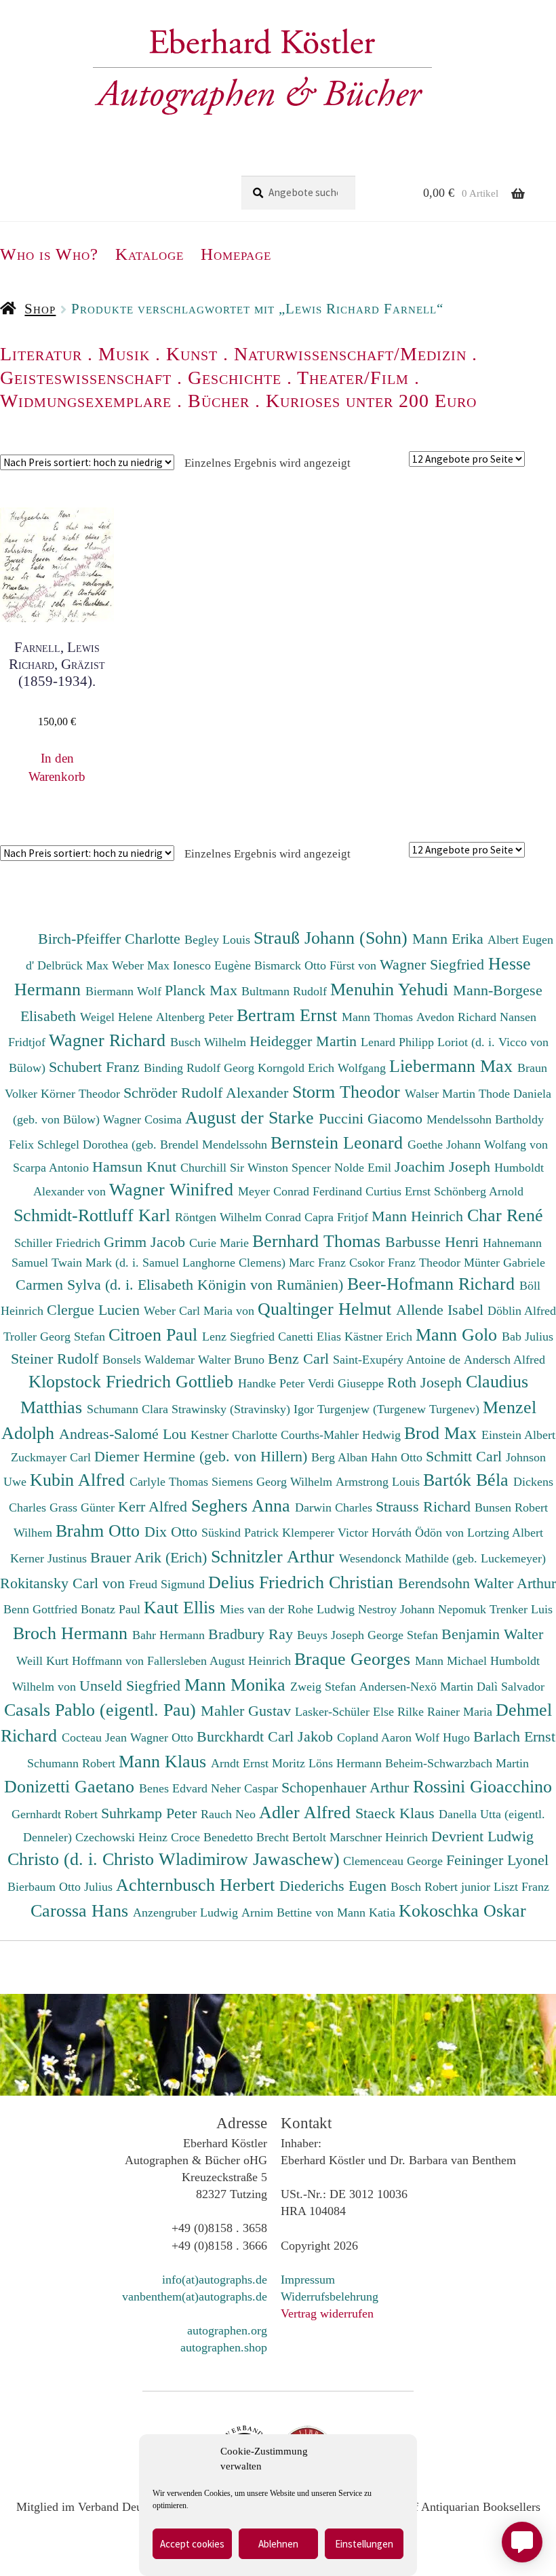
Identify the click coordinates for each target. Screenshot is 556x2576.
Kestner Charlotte (236, 1435)
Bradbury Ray (253, 1634)
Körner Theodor (82, 1094)
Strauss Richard (425, 1506)
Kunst (192, 354)
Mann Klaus (165, 1761)
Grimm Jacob (146, 1242)
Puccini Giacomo (373, 1118)
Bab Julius (528, 1337)
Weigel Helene (118, 1017)
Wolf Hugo (444, 1737)
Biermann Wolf (125, 991)
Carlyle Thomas (171, 1482)
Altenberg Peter (196, 1017)
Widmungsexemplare (86, 401)
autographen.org (227, 2330)
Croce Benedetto (214, 1837)
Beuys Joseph (332, 1635)
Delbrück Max (75, 965)
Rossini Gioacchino (482, 1786)
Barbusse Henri (434, 1242)
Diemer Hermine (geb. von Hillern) (203, 1456)
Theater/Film (353, 378)
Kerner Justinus (50, 1558)
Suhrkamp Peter (151, 1813)
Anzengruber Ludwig (187, 1912)
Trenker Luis (521, 1609)
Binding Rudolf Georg (201, 1068)
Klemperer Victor (327, 1533)
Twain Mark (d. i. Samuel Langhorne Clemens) (168, 1263)
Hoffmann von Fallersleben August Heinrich (181, 1661)
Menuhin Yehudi (392, 989)
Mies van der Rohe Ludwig (289, 1609)
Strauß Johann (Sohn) (333, 938)
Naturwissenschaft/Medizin (350, 354)
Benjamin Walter (492, 1634)
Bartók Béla (468, 1480)
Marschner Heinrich (380, 1837)
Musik (124, 354)
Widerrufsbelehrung (330, 2296)
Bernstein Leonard (339, 1142)
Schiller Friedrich (59, 1243)
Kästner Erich (380, 1337)
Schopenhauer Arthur (347, 1787)
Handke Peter (273, 1383)
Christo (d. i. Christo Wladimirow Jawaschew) (174, 1859)
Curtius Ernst (400, 1191)
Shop (40, 309)
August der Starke (252, 1117)
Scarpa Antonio (53, 1168)
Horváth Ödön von (419, 1533)
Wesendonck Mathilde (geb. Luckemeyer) (442, 1558)
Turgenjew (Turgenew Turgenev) (400, 1409)
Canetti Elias (311, 1337)
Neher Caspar (246, 1788)
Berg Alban (341, 1457)
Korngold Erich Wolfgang (323, 1068)
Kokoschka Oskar (462, 1910)
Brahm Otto (100, 1531)
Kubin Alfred (80, 1480)
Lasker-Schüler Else (346, 1712)
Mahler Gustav (248, 1711)
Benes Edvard (175, 1788)
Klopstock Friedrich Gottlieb (133, 1381)
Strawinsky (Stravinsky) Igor (244, 1409)
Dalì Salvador (511, 1687)
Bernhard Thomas (319, 1241)
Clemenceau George (395, 1861)
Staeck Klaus (397, 1813)
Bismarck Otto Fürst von (317, 965)
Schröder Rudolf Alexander (208, 1093)
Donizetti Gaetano (72, 1786)
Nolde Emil (364, 1168)
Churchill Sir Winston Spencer (257, 1168)
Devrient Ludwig (482, 1836)
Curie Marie (221, 1243)
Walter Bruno (233, 1360)
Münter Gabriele (504, 1263)
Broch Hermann (73, 1633)
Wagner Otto (163, 1737)
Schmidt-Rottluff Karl (94, 1215)
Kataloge (150, 254)
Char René (505, 1215)
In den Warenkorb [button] (57, 767)
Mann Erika (450, 939)
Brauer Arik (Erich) (151, 1557)
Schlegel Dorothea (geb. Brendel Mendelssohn (152, 1145)
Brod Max (443, 1433)
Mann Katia (368, 1912)
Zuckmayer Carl (53, 1457)
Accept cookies (192, 2544)
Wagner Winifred (174, 1189)
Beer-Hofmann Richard (433, 1284)
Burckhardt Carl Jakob (267, 1736)
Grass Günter (84, 1507)
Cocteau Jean (96, 1737)
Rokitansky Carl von (64, 1583)
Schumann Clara (129, 1409)
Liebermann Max (453, 1066)
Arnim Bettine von (289, 1912)
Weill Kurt (44, 1661)
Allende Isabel (442, 1310)
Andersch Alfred (504, 1360)
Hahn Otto (398, 1457)
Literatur (41, 354)
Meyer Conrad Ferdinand (302, 1191)
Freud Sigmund (168, 1584)
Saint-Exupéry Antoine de (398, 1360)
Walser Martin (442, 1094)
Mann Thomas (379, 1017)
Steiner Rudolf (57, 1359)
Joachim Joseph (444, 1167)
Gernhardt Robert (56, 1814)
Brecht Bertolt (293, 1837)
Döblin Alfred (522, 1311)
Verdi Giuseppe (347, 1383)
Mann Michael (453, 1661)
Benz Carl (300, 1359)
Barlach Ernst (514, 1736)
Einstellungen (364, 2544)
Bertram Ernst (289, 1015)
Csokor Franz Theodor (406, 1263)
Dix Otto (173, 1532)
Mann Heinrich (419, 1216)
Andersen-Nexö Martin (418, 1687)
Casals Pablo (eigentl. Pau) (102, 1710)
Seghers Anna (243, 1505)
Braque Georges (355, 1659)
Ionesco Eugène (214, 965)
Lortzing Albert (505, 1533)
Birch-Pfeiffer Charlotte (111, 939)
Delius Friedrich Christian (303, 1582)
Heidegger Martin (305, 1041)
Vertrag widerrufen (327, 2313)
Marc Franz (319, 1263)
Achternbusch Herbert (198, 1885)
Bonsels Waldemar (150, 1360)
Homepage (236, 254)
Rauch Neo (230, 1814)
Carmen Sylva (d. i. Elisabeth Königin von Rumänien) (181, 1285)
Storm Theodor (349, 1092)
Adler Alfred (307, 1812)
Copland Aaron (376, 1737)
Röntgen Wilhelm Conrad (240, 1217)
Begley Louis (219, 940)
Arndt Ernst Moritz (260, 1763)
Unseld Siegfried (132, 1686)
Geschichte (235, 378)
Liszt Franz (521, 1887)
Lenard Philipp (399, 1042)
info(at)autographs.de (215, 2280)
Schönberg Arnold (479, 1191)
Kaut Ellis (182, 1607)
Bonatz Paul (112, 1609)
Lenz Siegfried (240, 1337)
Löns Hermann (347, 1763)
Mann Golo (459, 1334)
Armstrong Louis (379, 1482)
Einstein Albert (518, 1435)
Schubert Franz (96, 1067)
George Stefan (404, 1635)
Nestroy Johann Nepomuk (424, 1609)
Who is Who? (49, 254)
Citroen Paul (155, 1334)
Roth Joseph (426, 1382)
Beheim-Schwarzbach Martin (457, 1763)
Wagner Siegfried (434, 964)
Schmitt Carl (466, 1456)
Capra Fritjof (338, 1217)
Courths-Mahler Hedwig (342, 1435)
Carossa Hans (82, 1910)
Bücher (219, 401)
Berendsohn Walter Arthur (477, 1583)
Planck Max (203, 990)
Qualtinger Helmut (327, 1309)
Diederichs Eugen (335, 1886)
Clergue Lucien (95, 1310)
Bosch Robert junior (442, 1887)
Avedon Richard (458, 1017)
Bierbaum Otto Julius (62, 1887)
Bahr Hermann (170, 1635)
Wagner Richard (110, 1040)
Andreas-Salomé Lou (125, 1434)
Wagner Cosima (144, 1119)
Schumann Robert (73, 1763)
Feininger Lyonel (497, 1860)
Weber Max (142, 965)
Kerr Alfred (155, 1506)
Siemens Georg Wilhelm (274, 1482)
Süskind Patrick (242, 1533)
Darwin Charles (335, 1507)
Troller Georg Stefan (56, 1337)
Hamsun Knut (136, 1167)
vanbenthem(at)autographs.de (195, 2296)
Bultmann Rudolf (286, 991)
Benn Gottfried (42, 1609)
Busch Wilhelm (210, 1042)
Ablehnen (278, 2544)
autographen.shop (224, 2347)
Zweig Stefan (325, 1687)
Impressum (308, 2280)
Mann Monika (237, 1685)
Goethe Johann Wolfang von (478, 1145)
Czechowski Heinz (123, 1837)
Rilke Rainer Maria (446, 1712)
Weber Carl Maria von (201, 1311)
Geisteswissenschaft (86, 378)
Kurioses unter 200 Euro (371, 401)
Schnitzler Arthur (275, 1556)
